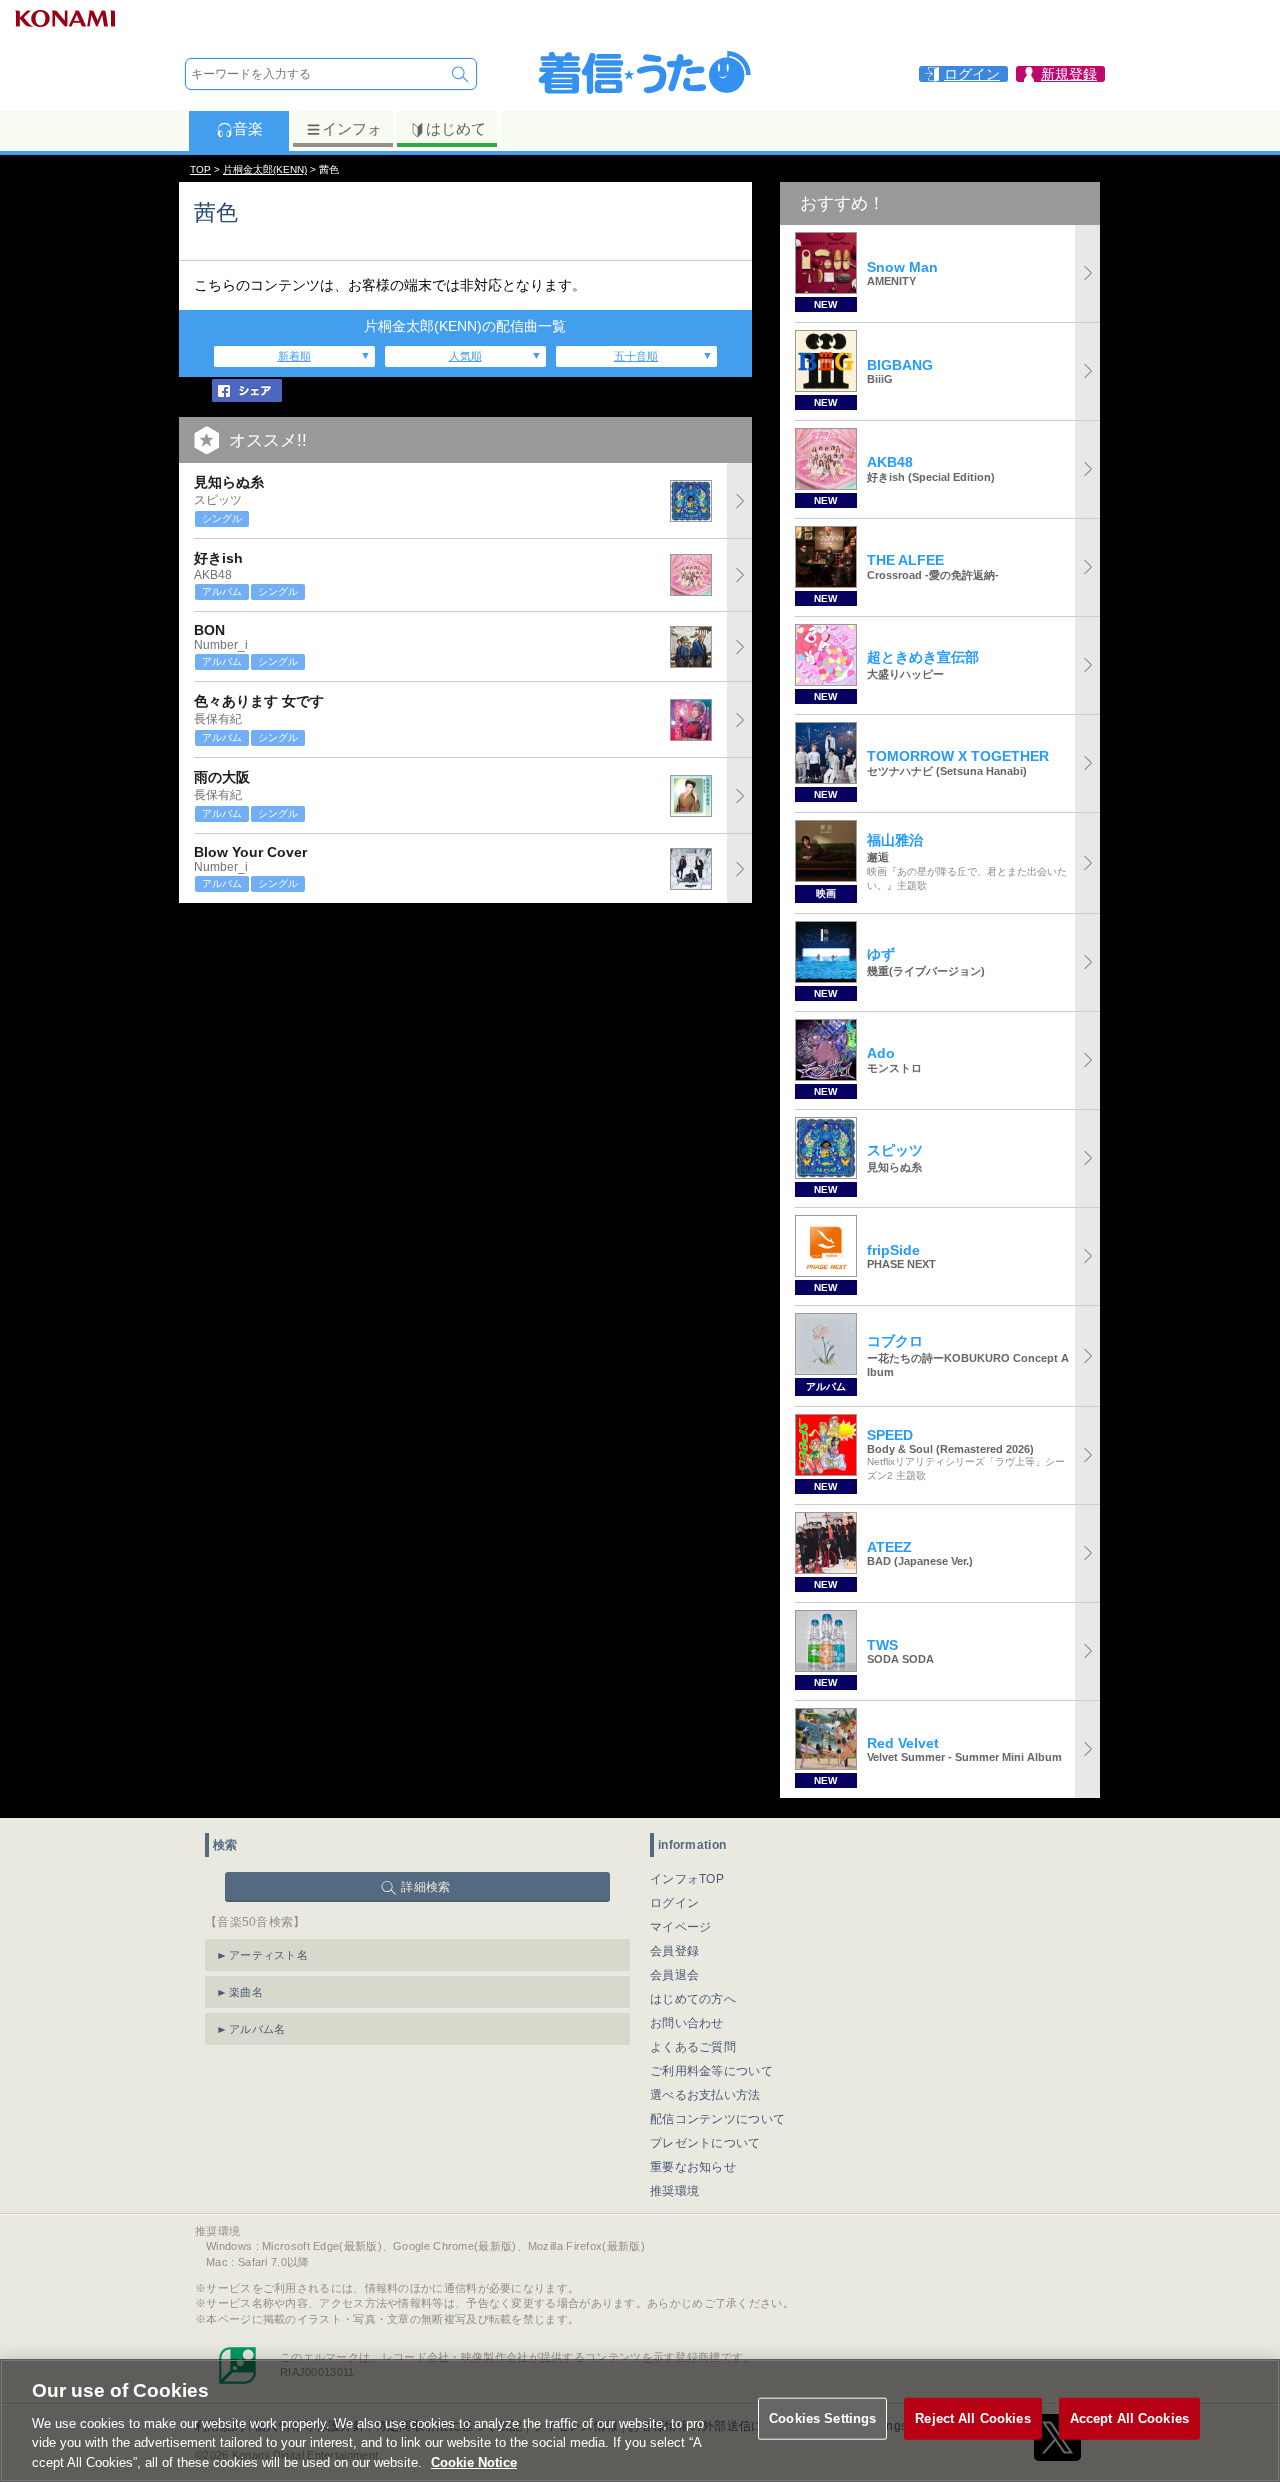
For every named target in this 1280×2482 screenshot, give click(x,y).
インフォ (352, 128)
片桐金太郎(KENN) (265, 169)
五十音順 (636, 356)
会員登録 (674, 1951)
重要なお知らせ (693, 2167)
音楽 (248, 128)
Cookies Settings (822, 2418)
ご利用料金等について (711, 2071)
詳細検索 (425, 1887)
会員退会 (674, 1975)
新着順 (294, 356)
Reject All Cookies (972, 2418)
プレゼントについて (705, 2143)
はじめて (456, 128)
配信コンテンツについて (717, 2119)
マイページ (681, 1927)
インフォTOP (687, 1879)
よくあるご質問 (693, 2047)
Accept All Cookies (1129, 2418)
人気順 (465, 356)
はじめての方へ (693, 1999)
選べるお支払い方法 (705, 2095)
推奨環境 (674, 2191)
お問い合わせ (687, 2023)
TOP (200, 169)
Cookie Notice (474, 2461)
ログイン (674, 1903)
